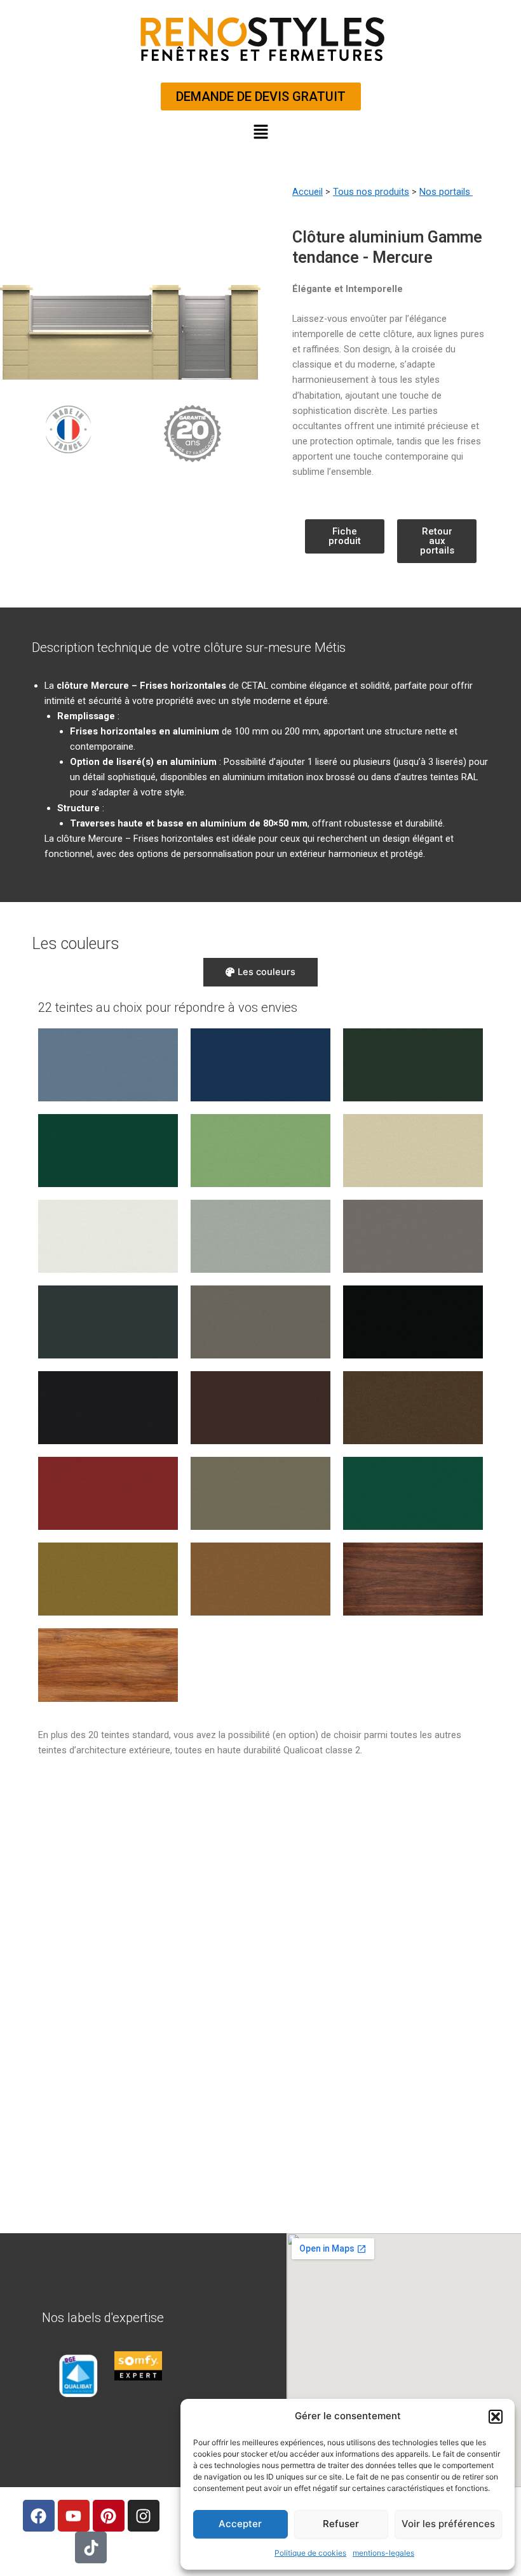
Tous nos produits (371, 192)
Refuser (341, 2524)
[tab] (261, 972)
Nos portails (446, 192)
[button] (496, 2417)
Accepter (240, 2524)
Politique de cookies (310, 2553)
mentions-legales (383, 2553)
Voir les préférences (448, 2524)
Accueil (308, 192)
